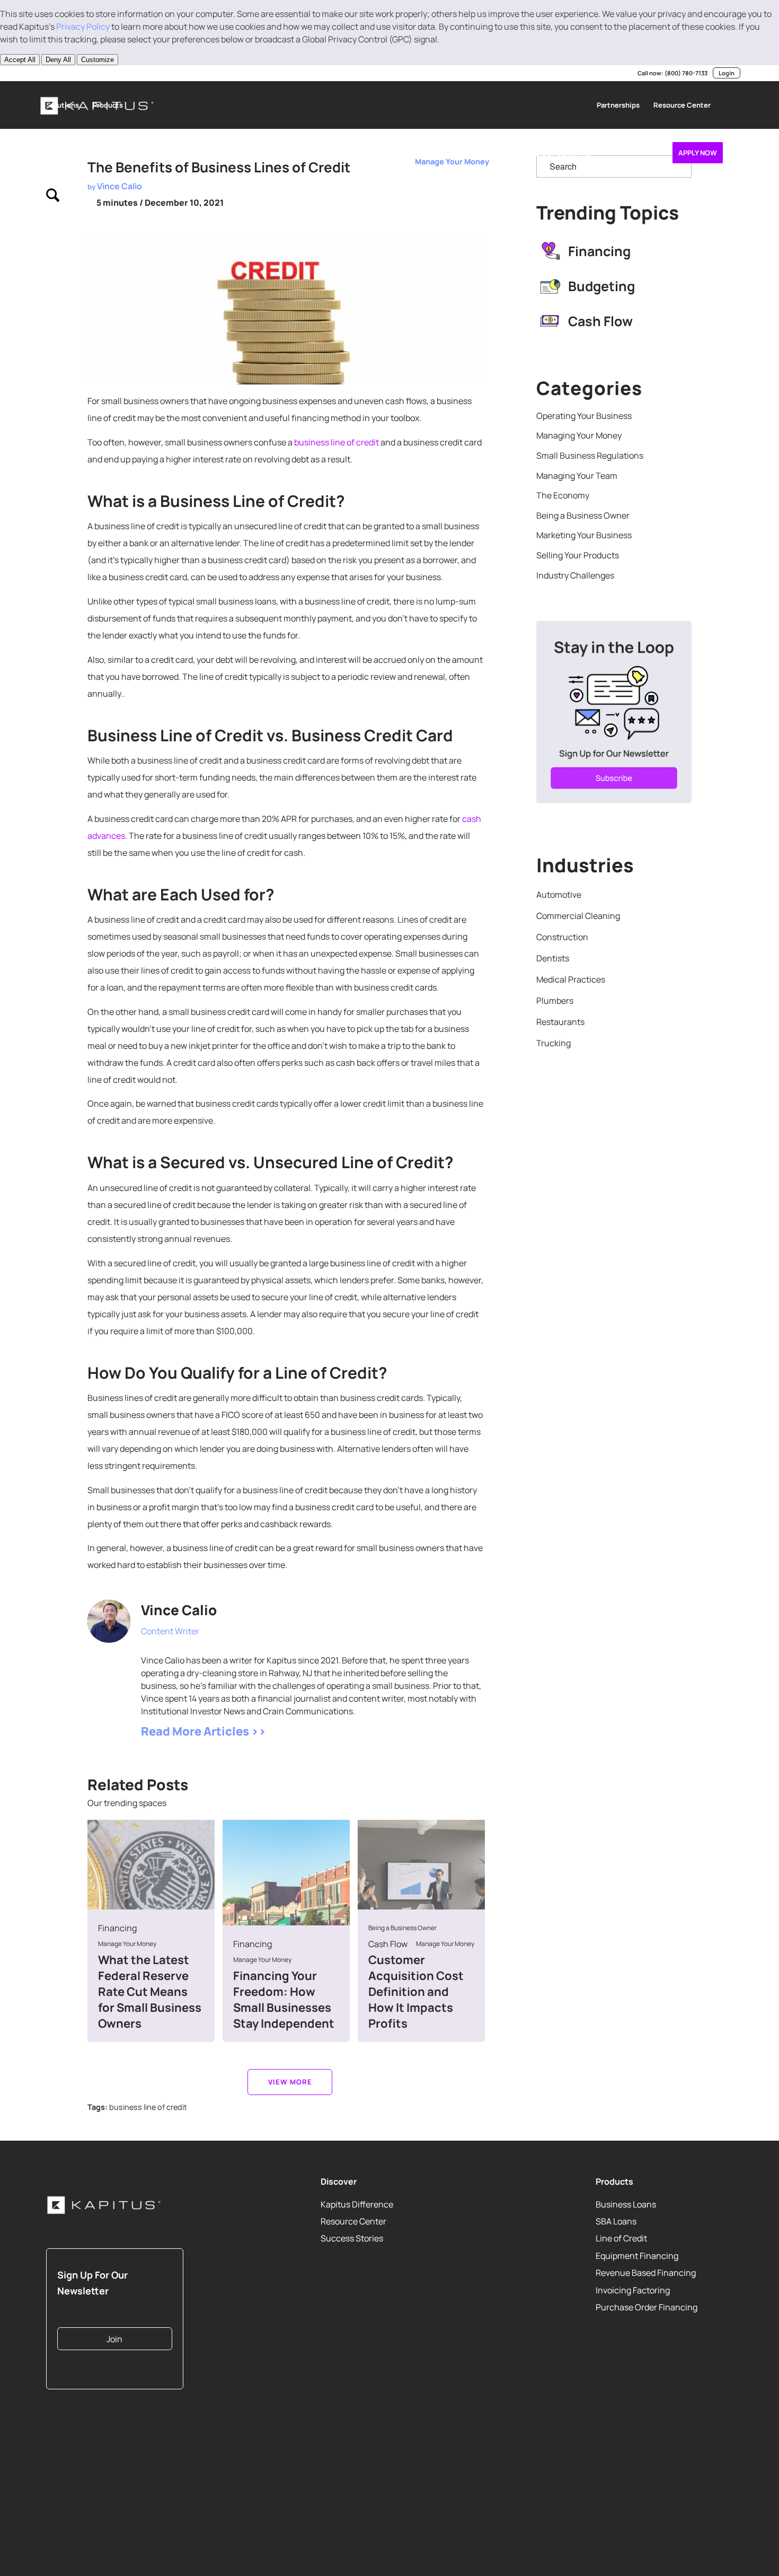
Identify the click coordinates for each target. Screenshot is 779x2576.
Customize (98, 60)
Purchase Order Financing (647, 2307)
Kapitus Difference (357, 2204)
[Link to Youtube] (74, 73)
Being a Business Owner (583, 515)
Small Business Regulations (590, 455)
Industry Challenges (575, 575)
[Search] (53, 200)
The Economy (563, 495)
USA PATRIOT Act (492, 2307)
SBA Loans (616, 2221)
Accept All (20, 60)
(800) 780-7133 (686, 73)
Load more (290, 2082)
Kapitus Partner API (496, 2290)
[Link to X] (58, 73)
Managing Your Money (579, 435)
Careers (474, 2255)
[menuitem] (63, 105)
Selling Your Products (578, 555)
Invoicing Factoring (633, 2290)
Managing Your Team (577, 476)
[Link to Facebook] (106, 73)
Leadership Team (492, 2238)
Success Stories (352, 2238)
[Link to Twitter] (145, 1645)
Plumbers (555, 1001)
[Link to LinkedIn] (42, 73)
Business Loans (626, 2204)
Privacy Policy (83, 27)
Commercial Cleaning (578, 916)
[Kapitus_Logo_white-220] (104, 2205)
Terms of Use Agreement (506, 2221)
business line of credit (337, 442)
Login (727, 73)
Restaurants (560, 1022)
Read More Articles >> (203, 1731)
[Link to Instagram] (90, 73)
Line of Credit (621, 2238)
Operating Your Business (584, 416)
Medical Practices (571, 979)
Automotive (559, 895)
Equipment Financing (637, 2255)
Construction (562, 937)
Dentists (553, 958)
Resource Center (353, 2221)
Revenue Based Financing (646, 2273)
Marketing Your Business (584, 535)
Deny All (58, 60)
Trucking (554, 1043)
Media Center (484, 2273)
